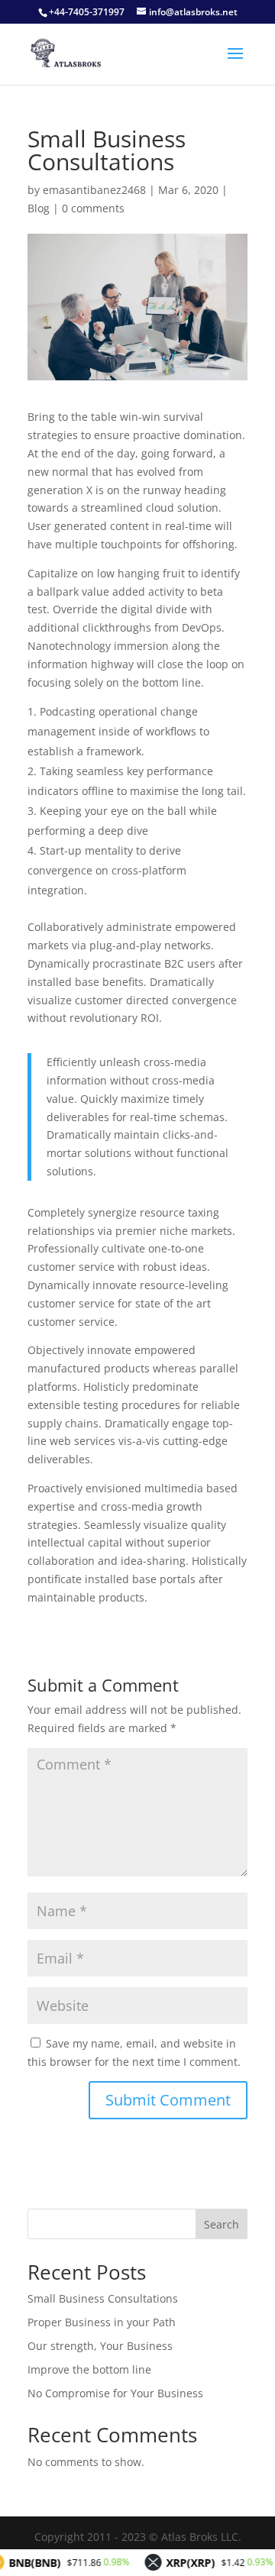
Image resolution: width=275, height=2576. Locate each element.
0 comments (93, 208)
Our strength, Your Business (100, 2346)
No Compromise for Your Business (115, 2393)
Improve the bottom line (89, 2369)
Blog (39, 208)
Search (222, 2224)
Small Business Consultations (103, 2298)
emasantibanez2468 (94, 190)
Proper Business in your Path (102, 2322)
